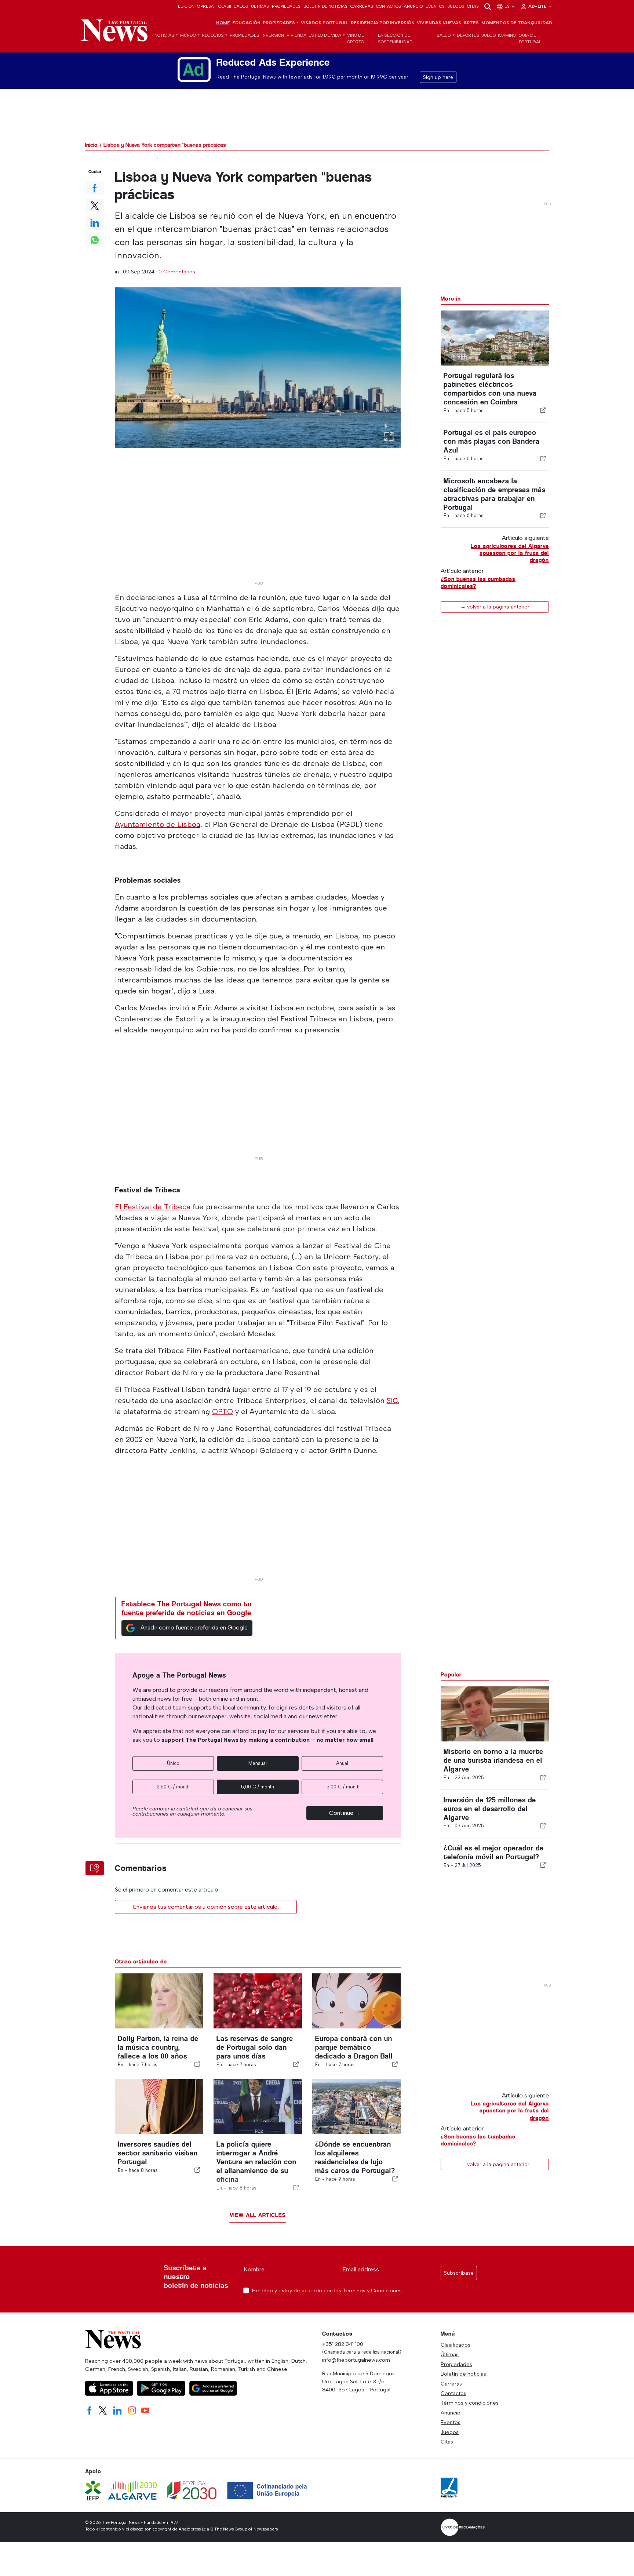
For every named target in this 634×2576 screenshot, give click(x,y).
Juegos (456, 6)
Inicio (91, 145)
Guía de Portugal (530, 39)
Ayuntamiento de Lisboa (158, 824)
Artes (471, 23)
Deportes (468, 35)
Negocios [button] (213, 35)
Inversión (273, 35)
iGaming (507, 35)
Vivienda (296, 35)
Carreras (362, 6)
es (508, 6)
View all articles (258, 2215)
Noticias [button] (164, 35)
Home (223, 23)
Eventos (435, 6)
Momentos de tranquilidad (517, 23)
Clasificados (233, 6)
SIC (392, 1400)
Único (173, 1763)
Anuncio (413, 6)
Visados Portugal (325, 23)
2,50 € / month (173, 1787)
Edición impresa (196, 6)
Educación (246, 23)
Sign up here (438, 77)
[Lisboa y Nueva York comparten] (258, 368)
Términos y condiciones (470, 2403)
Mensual (258, 1763)
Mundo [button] (188, 35)
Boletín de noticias (325, 6)
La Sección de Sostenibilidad (395, 39)
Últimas (260, 6)
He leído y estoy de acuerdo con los (327, 2291)
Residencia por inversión (383, 23)
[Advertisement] (258, 526)
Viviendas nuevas (439, 23)
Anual (342, 1763)
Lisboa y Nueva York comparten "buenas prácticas (165, 145)
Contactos (389, 6)
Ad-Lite (538, 6)
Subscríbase (459, 2273)
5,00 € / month (258, 1787)
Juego (489, 35)
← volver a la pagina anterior (495, 607)
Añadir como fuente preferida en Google (194, 1627)
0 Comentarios (177, 272)
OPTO (223, 1411)
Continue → (345, 1813)
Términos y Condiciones (372, 2290)
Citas (473, 6)
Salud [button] (444, 35)
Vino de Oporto (356, 39)
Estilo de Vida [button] (325, 35)
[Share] (543, 410)
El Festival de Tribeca (153, 1207)
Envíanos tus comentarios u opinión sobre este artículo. (206, 1907)
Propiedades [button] (279, 23)
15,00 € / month (342, 1787)
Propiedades (286, 6)
